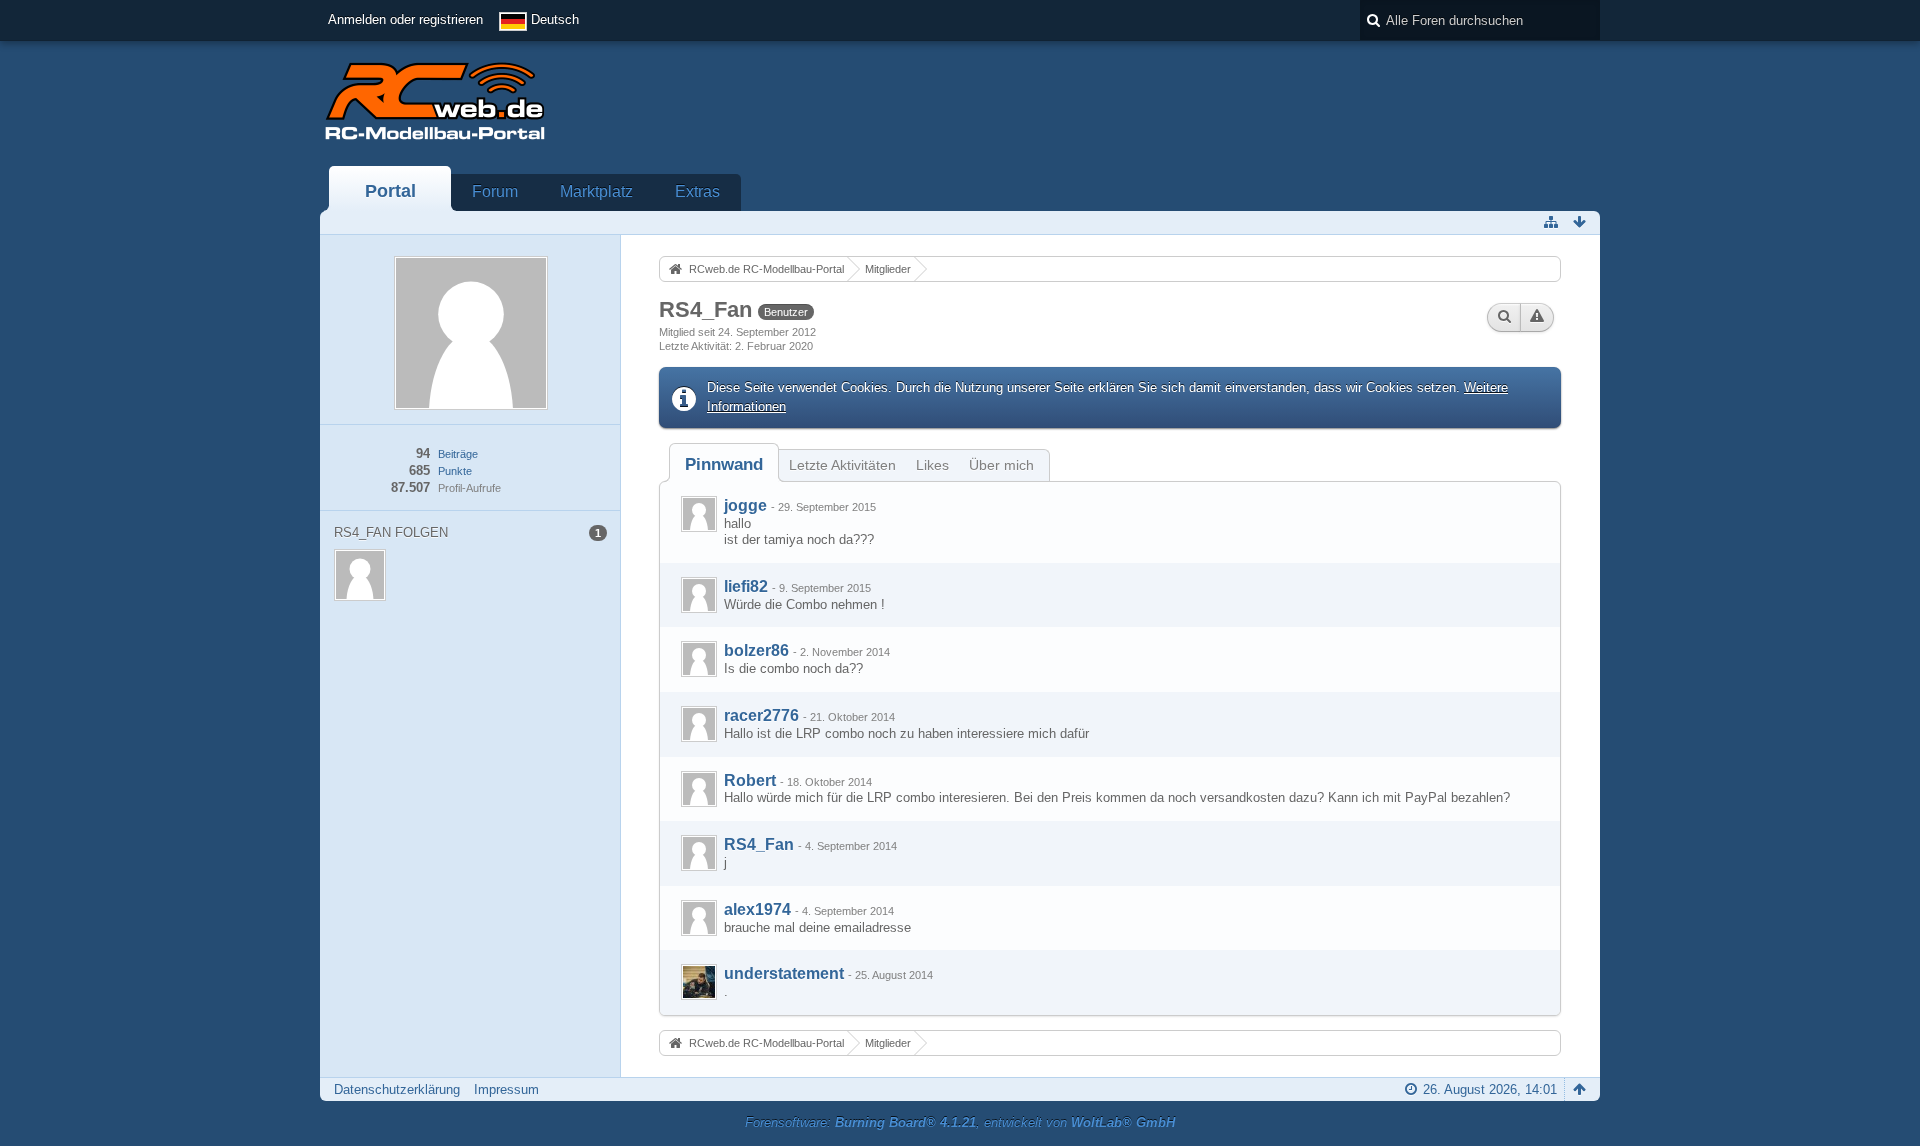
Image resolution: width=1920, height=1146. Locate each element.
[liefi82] (699, 595)
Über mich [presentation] (1001, 465)
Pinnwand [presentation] (724, 464)
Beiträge (458, 454)
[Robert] (699, 789)
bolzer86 (756, 650)
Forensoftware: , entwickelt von (960, 1122)
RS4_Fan (759, 844)
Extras (697, 191)
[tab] (724, 464)
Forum (495, 191)
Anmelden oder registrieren (405, 19)
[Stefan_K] (699, 982)
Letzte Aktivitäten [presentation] (842, 465)
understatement (784, 973)
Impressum (506, 1089)
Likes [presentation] (932, 465)
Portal (390, 191)
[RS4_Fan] (699, 853)
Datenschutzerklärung (397, 1089)
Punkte (455, 471)
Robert (750, 780)
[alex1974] (699, 918)
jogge (745, 505)
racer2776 (761, 715)
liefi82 (746, 586)
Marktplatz (596, 191)
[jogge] (699, 514)
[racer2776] (699, 724)
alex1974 (757, 909)
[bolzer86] (699, 659)
